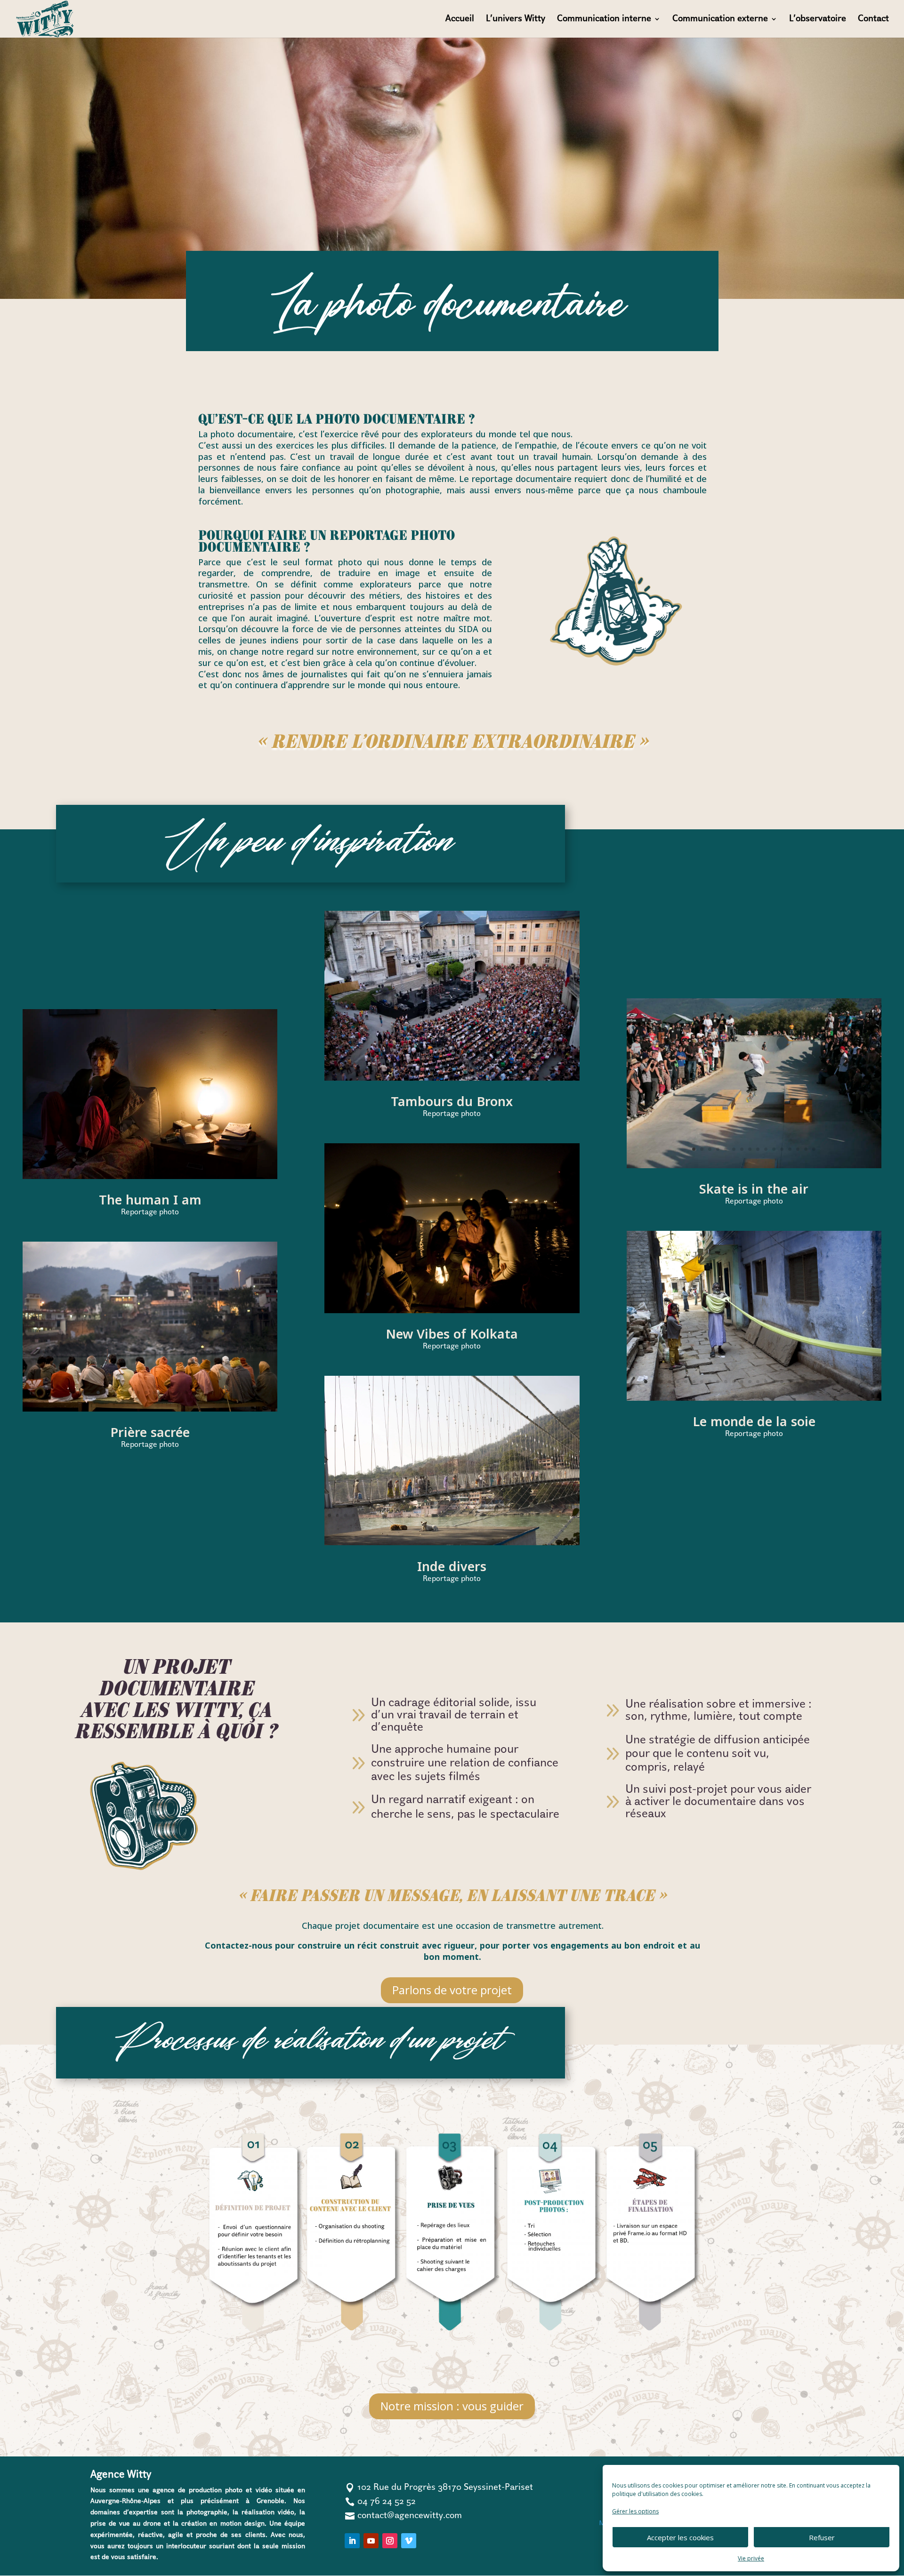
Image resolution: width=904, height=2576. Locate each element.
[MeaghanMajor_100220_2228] (754, 1398)
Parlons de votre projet (452, 1990)
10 (146, 1160)
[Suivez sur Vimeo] (409, 2541)
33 (456, 1527)
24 (513, 1515)
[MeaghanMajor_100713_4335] (452, 1078)
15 (186, 1160)
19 (218, 1160)
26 (529, 1515)
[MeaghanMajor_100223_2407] (452, 1311)
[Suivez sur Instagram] (390, 2541)
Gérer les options (635, 2511)
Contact (873, 20)
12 (162, 1160)
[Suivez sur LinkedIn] (352, 2541)
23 (505, 1515)
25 (521, 1515)
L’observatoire (818, 20)
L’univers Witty (516, 20)
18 (210, 1160)
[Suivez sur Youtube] (371, 2541)
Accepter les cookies (680, 2537)
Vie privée (751, 2558)
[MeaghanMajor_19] (150, 1176)
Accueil (460, 20)
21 (528, 1294)
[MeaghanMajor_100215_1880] (150, 1409)
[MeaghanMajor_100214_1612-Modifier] (452, 1543)
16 (194, 1160)
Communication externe (720, 20)
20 (226, 1160)
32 (448, 1527)
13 (170, 1160)
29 (553, 1515)
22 (536, 1294)
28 (545, 1515)
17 (202, 1160)
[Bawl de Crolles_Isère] (754, 1166)
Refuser (822, 2537)
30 (561, 1515)
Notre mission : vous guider (452, 2406)
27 (537, 1515)
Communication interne (604, 20)
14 (178, 1160)
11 (154, 1160)
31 (569, 1515)
